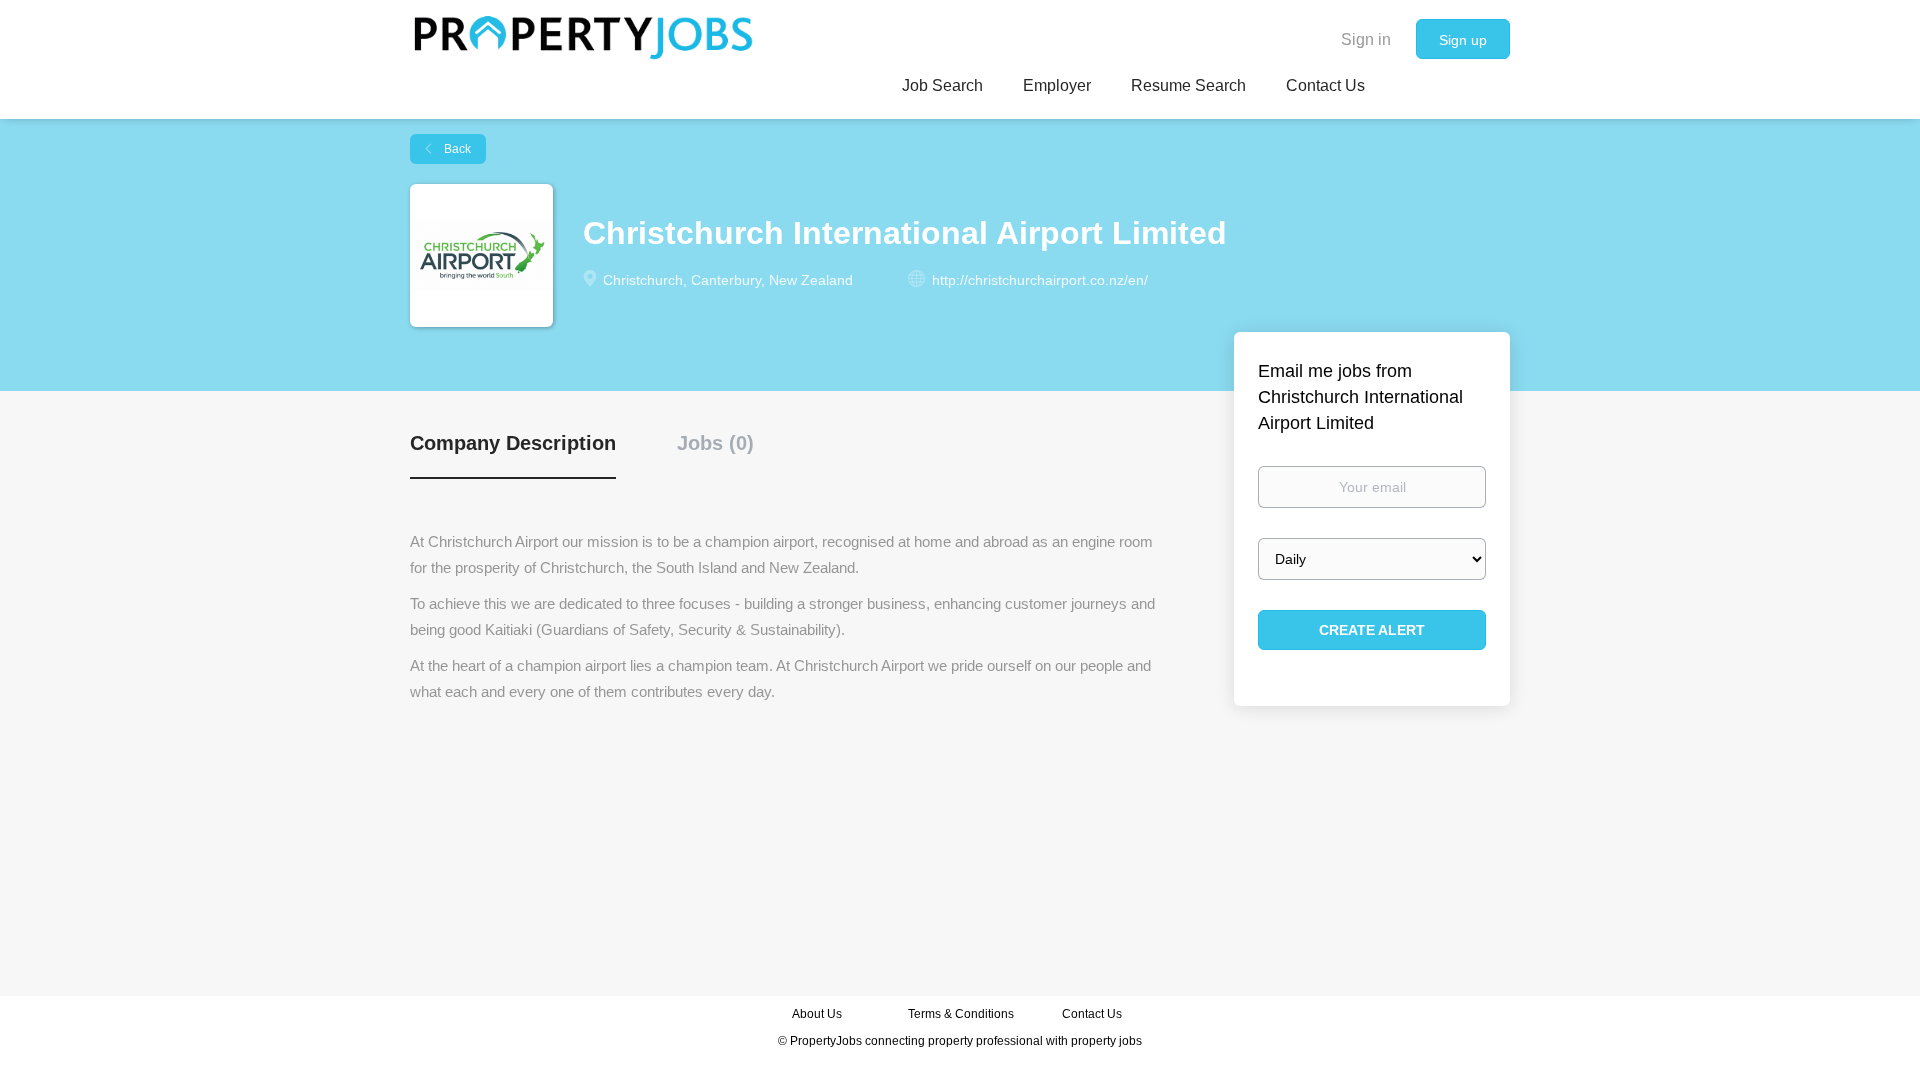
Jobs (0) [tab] (715, 443)
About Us (817, 1014)
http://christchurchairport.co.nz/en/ (1040, 280)
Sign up (1463, 40)
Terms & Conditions (961, 1014)
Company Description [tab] (513, 443)
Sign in (1366, 39)
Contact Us (1093, 1014)
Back (456, 149)
